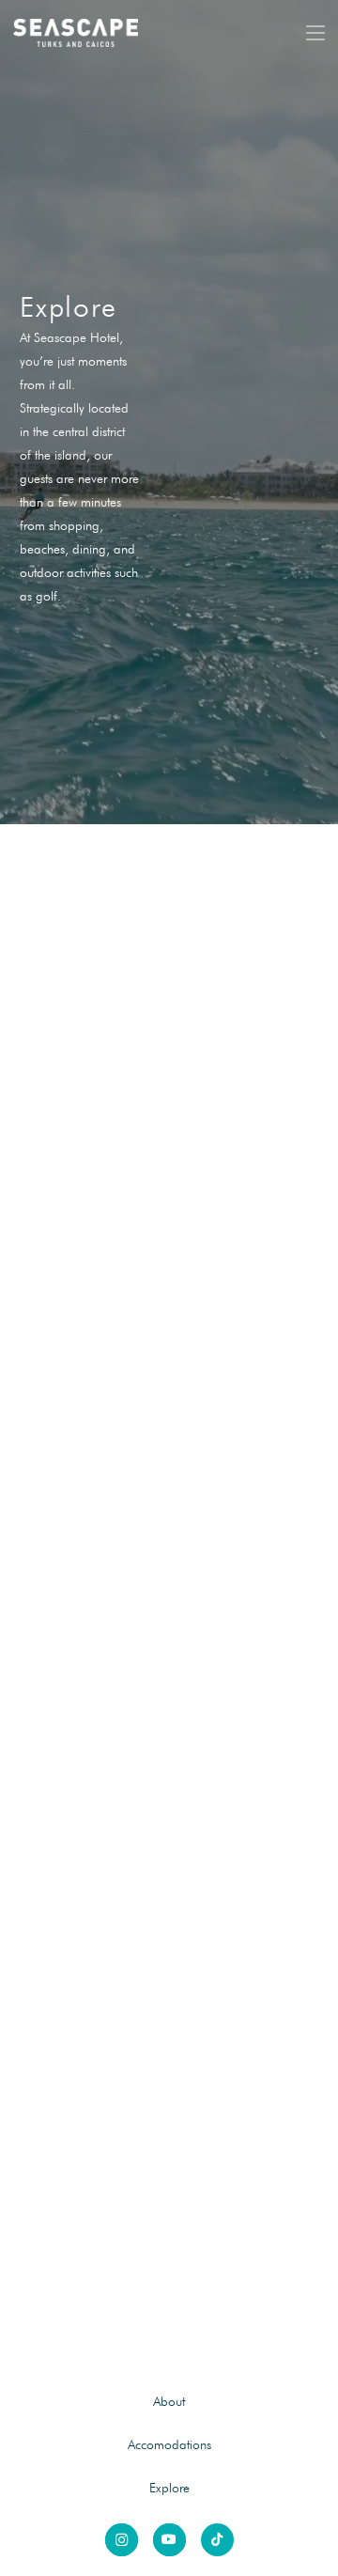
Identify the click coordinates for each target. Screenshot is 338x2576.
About (169, 2401)
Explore (169, 2488)
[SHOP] (169, 2093)
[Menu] (315, 33)
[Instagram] (122, 2540)
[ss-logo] (76, 33)
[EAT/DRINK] (169, 1585)
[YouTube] (169, 2540)
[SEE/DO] (169, 1078)
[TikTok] (217, 2540)
